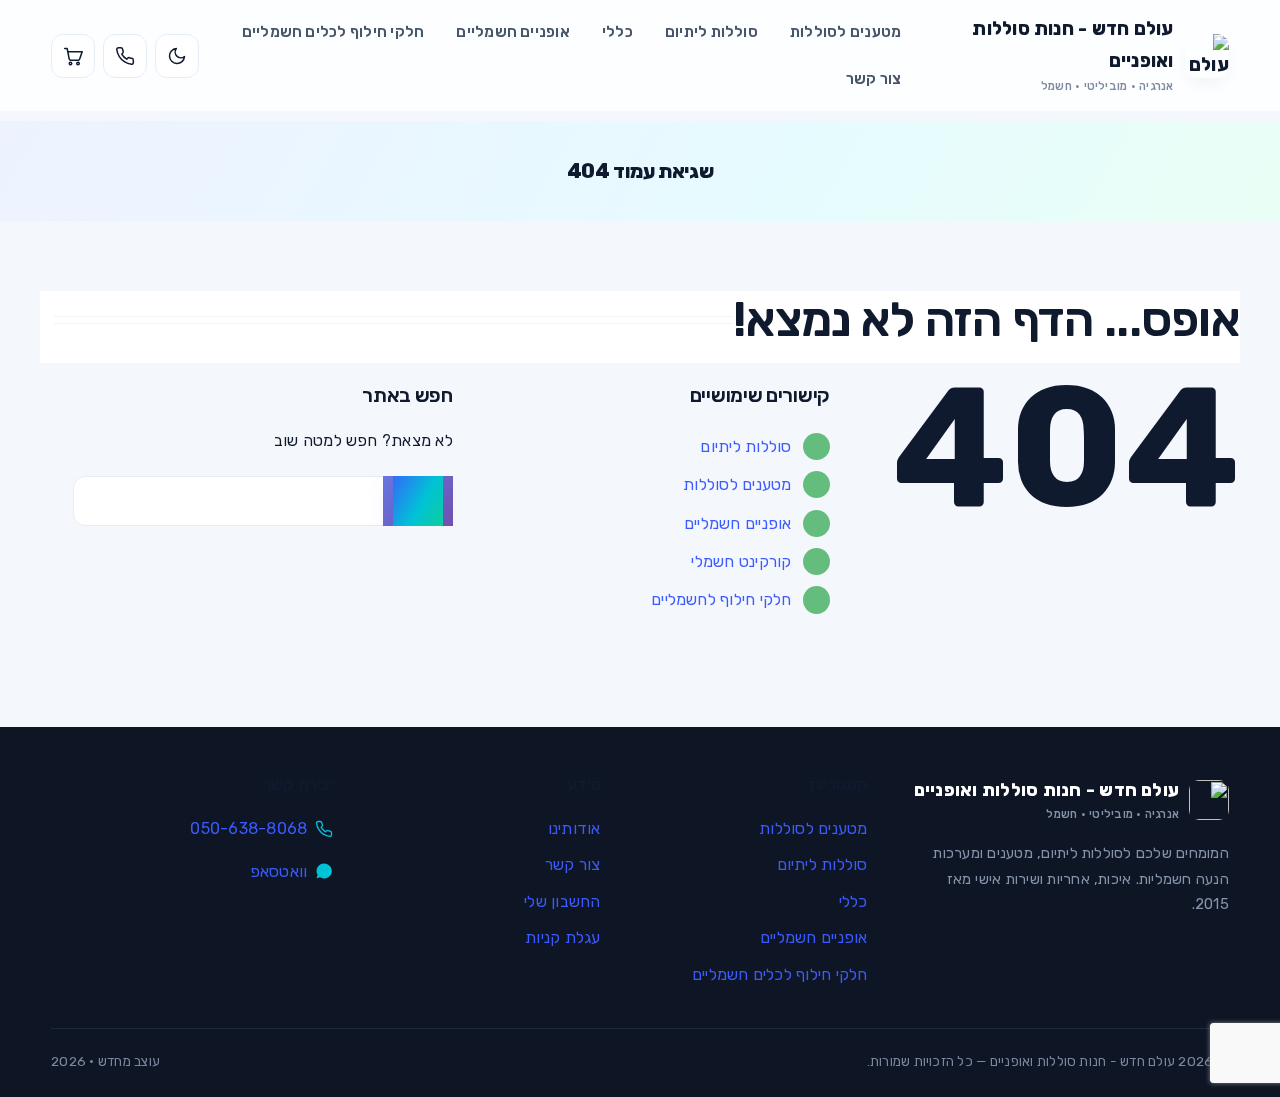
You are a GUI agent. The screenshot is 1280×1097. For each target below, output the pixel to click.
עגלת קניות (562, 937)
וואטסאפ (279, 871)
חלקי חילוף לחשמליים (721, 599)
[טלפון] (125, 56)
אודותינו (574, 828)
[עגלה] (73, 56)
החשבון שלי (562, 901)
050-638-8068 (248, 828)
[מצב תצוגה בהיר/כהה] (177, 56)
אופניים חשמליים (513, 32)
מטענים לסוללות (845, 32)
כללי (617, 32)
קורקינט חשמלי (741, 561)
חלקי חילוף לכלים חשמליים (333, 32)
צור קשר (874, 79)
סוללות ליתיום (711, 32)
